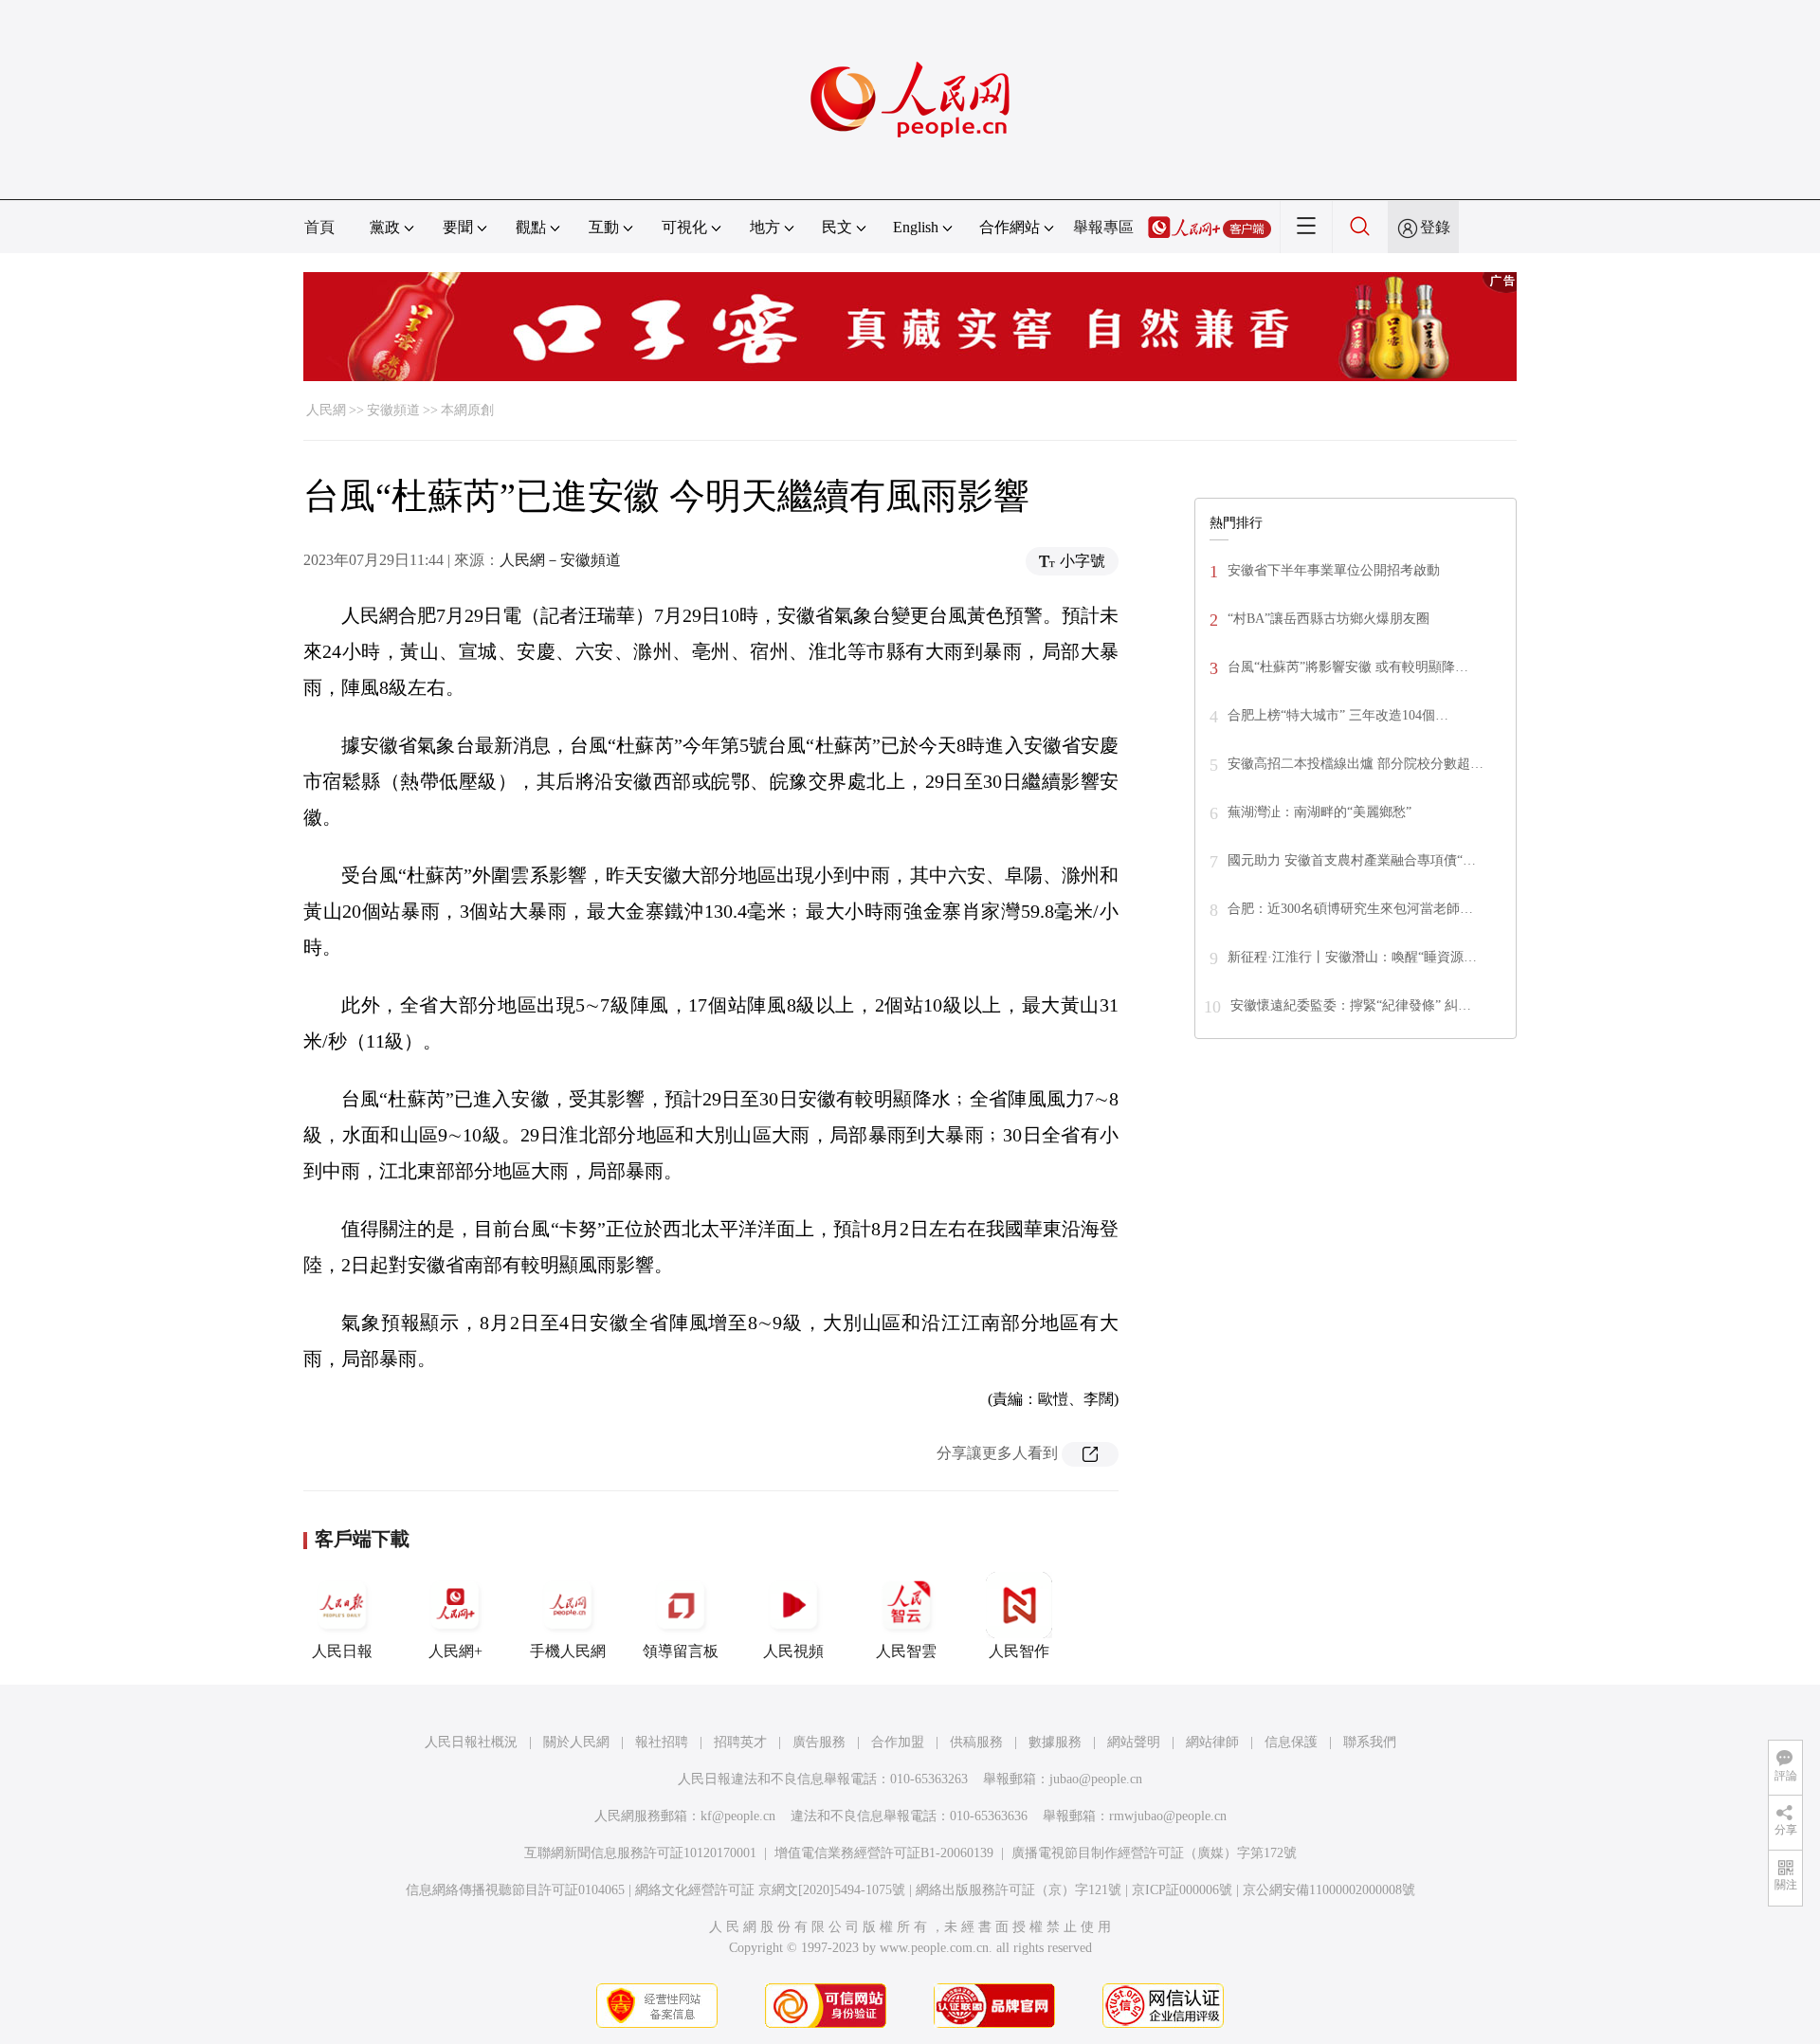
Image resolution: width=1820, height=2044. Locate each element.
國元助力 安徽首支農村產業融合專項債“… (1352, 860)
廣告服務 (819, 1742)
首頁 (319, 227)
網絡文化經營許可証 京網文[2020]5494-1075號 (770, 1890)
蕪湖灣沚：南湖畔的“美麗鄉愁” (1319, 812)
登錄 (1435, 227)
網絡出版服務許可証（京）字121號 (1019, 1890)
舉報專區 (1103, 227)
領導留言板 (681, 1651)
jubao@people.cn (1096, 1779)
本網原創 (467, 410)
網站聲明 (1134, 1742)
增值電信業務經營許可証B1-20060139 (884, 1853)
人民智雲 (906, 1651)
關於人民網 (576, 1742)
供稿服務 (976, 1742)
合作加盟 (898, 1742)
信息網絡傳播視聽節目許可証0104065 (515, 1890)
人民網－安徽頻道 (560, 560)
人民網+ (455, 1651)
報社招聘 (662, 1742)
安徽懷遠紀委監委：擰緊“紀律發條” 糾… (1351, 1005)
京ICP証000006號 (1182, 1890)
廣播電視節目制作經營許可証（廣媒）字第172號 (1154, 1853)
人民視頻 (793, 1651)
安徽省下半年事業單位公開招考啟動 (1334, 570)
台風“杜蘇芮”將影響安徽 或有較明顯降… (1348, 667)
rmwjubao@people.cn (1168, 1816)
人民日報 (342, 1651)
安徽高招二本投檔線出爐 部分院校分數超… (1356, 764)
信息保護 (1291, 1742)
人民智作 (1019, 1651)
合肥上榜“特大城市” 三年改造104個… (1338, 715)
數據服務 (1055, 1742)
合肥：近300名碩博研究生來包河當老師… (1350, 909)
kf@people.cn (738, 1816)
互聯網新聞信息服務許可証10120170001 (640, 1853)
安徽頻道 (393, 410)
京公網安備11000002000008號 (1329, 1890)
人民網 (326, 410)
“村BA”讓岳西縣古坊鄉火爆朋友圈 (1329, 619)
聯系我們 (1370, 1742)
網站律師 (1212, 1742)
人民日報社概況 (471, 1742)
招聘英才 (740, 1742)
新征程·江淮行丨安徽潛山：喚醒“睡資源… (1352, 957)
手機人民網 (568, 1651)
